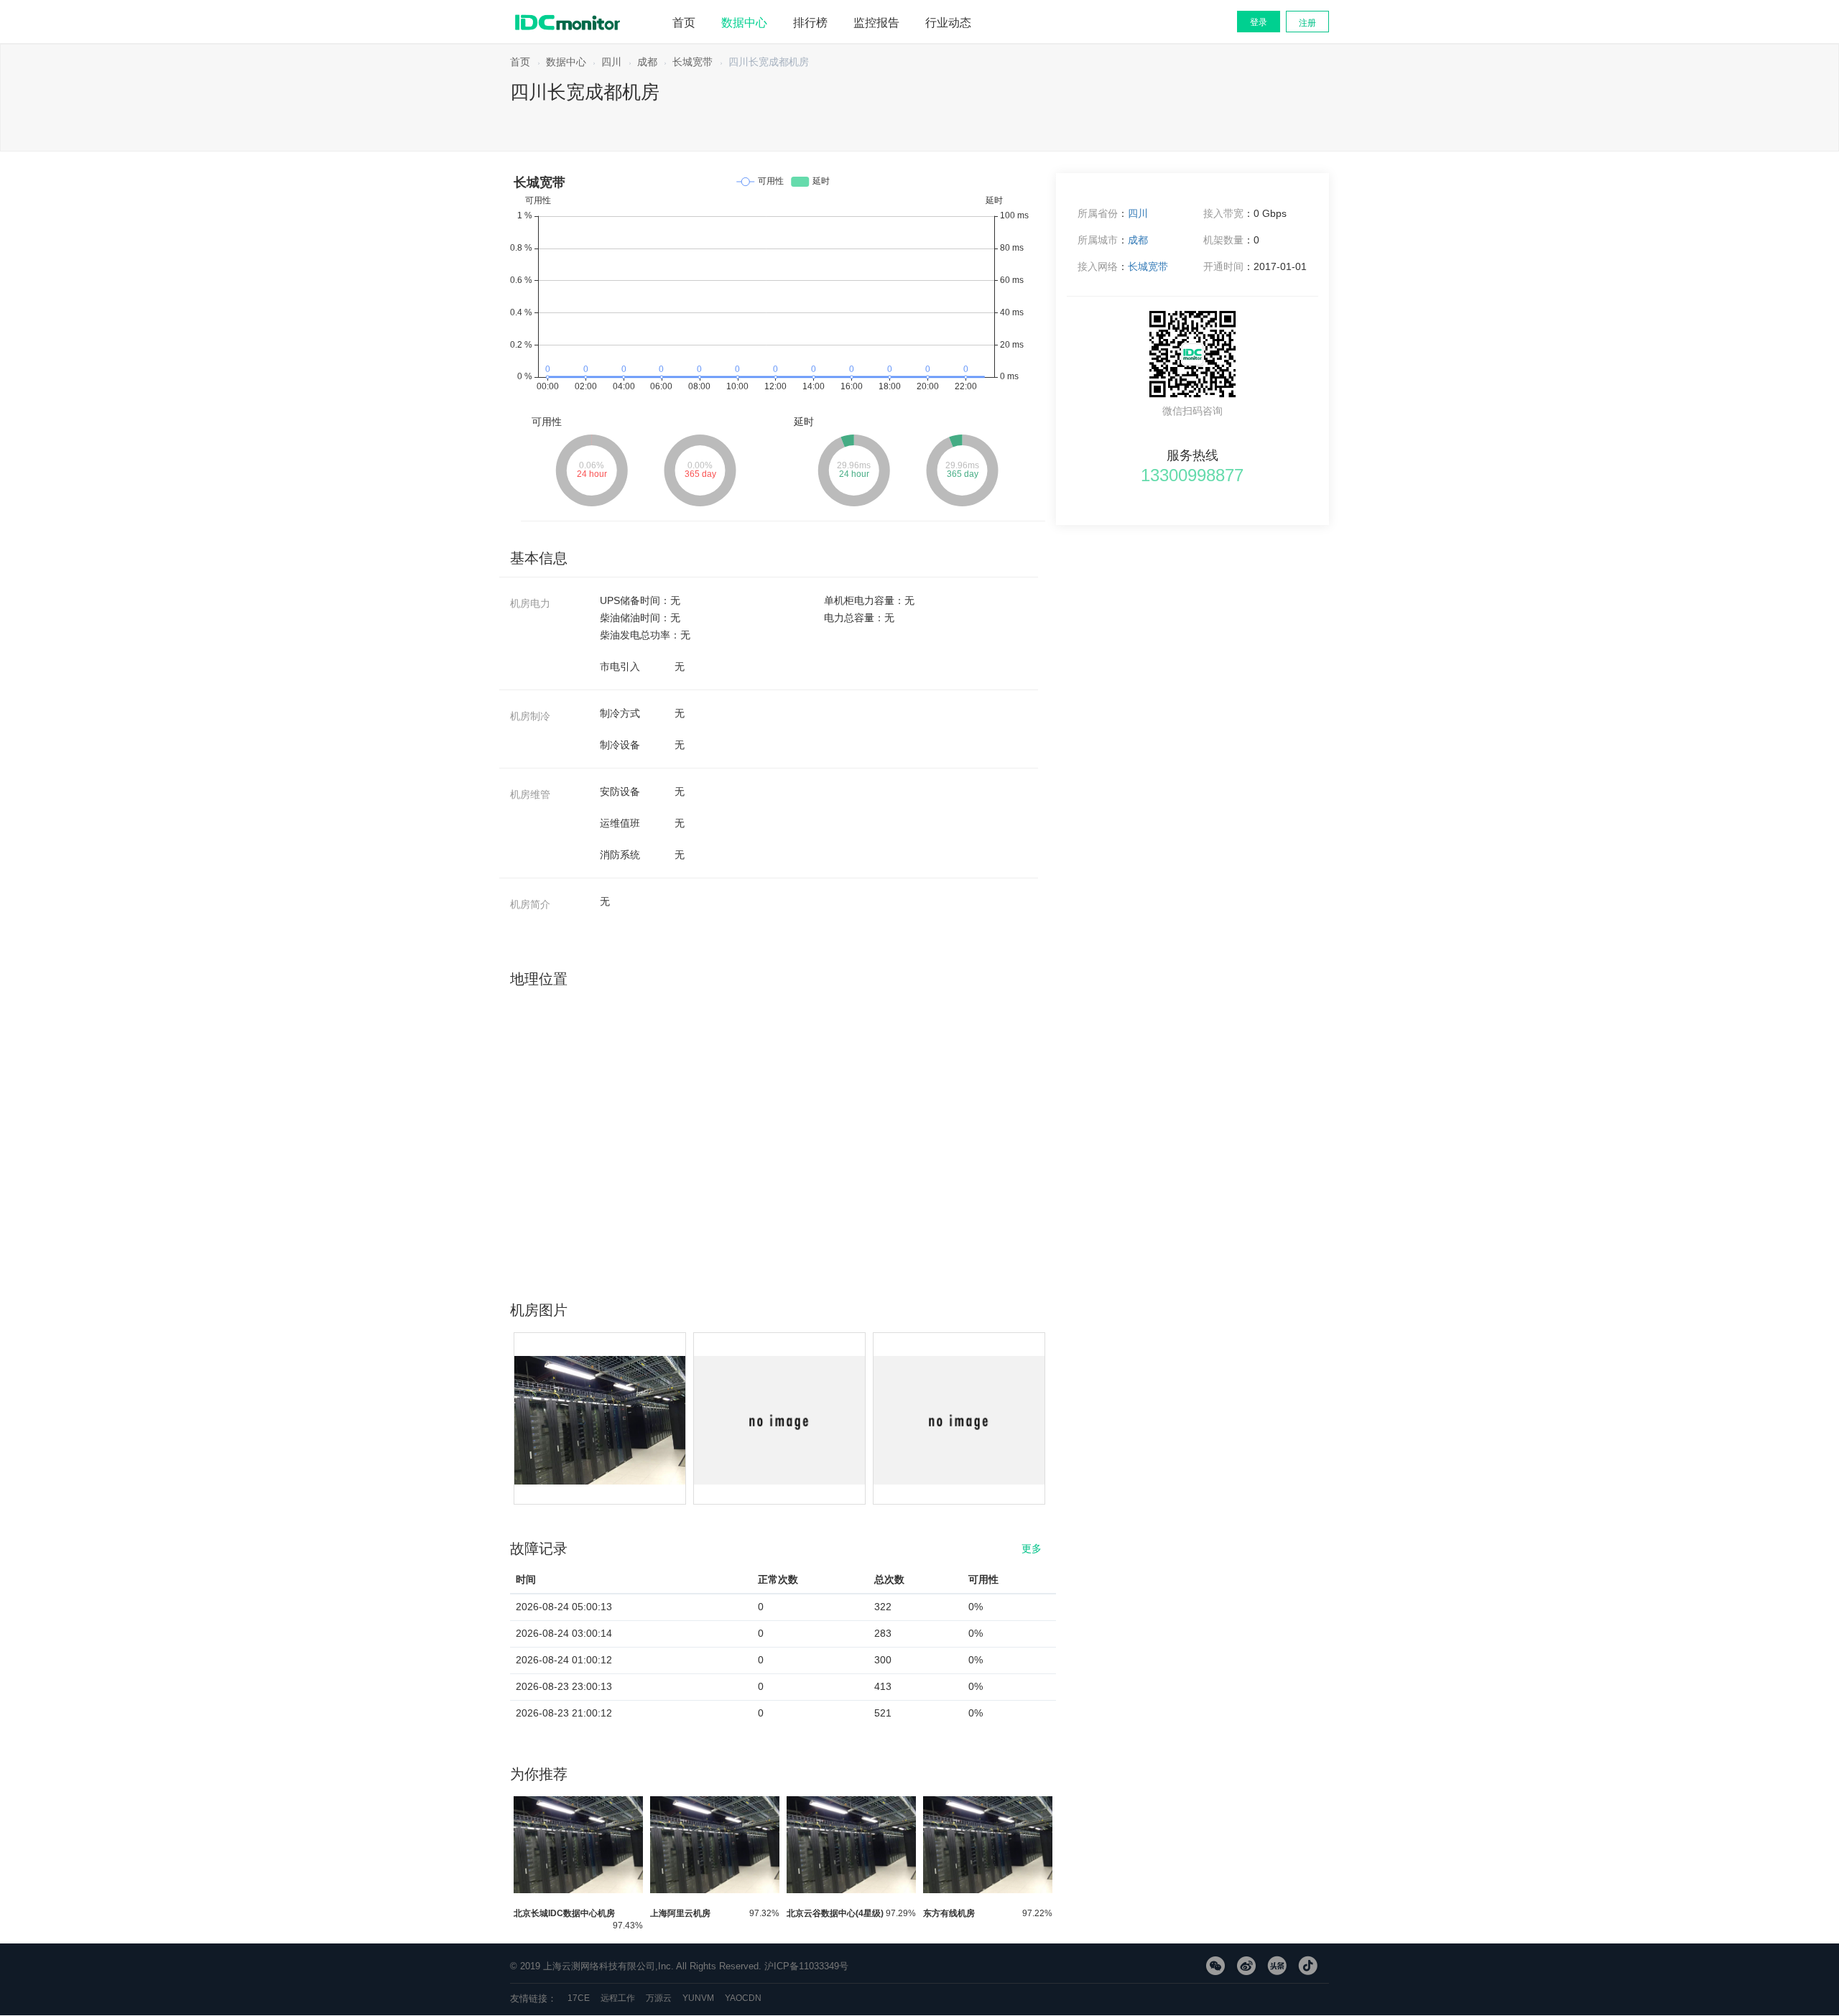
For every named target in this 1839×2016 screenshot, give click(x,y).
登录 (1259, 22)
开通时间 (1223, 266)
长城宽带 (692, 62)
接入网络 (1098, 266)
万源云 (659, 1998)
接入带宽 (1223, 213)
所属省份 (1098, 213)
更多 (1032, 1545)
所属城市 (1098, 240)
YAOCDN (743, 1998)
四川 (611, 62)
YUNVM (698, 1998)
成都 (647, 62)
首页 (684, 23)
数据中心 (744, 23)
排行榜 (810, 23)
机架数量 (1223, 240)
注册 (1307, 23)
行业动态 (948, 23)
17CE (579, 1998)
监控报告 (876, 23)
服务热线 (1192, 452)
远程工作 (618, 1998)
